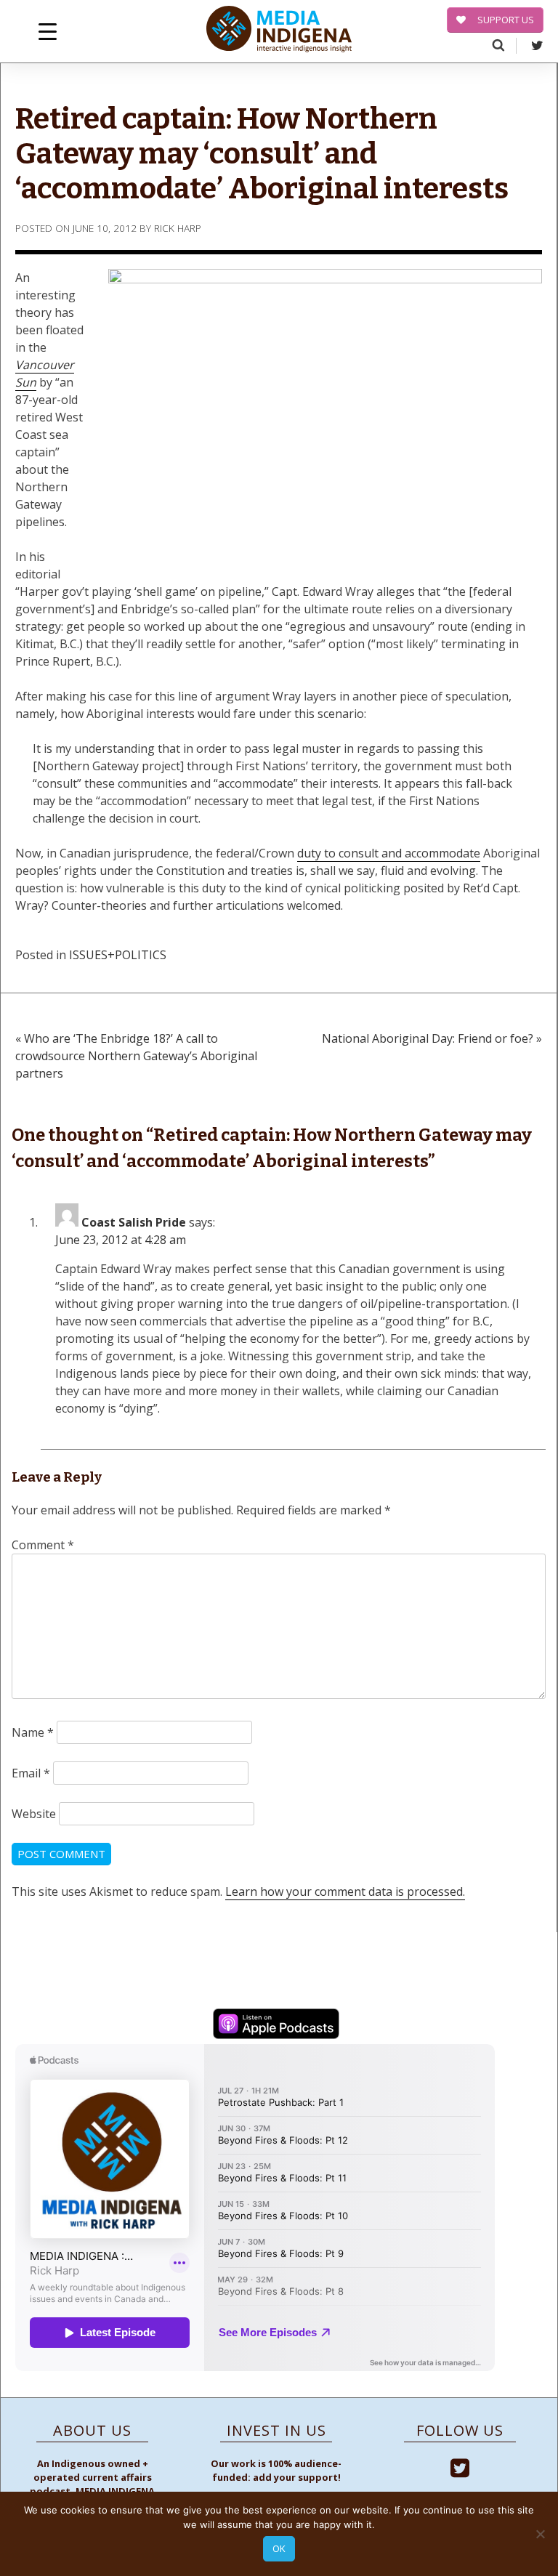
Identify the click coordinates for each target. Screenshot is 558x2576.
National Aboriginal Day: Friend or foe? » (432, 1038)
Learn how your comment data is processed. (345, 1891)
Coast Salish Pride (134, 1222)
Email (31, 1773)
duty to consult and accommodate (389, 853)
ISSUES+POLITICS (118, 955)
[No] (540, 2534)
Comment (43, 1545)
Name (33, 1732)
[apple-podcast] (276, 2026)
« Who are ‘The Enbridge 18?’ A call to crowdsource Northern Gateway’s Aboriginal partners (136, 1056)
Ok (279, 2548)
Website (34, 1814)
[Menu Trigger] (48, 31)
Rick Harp (178, 228)
